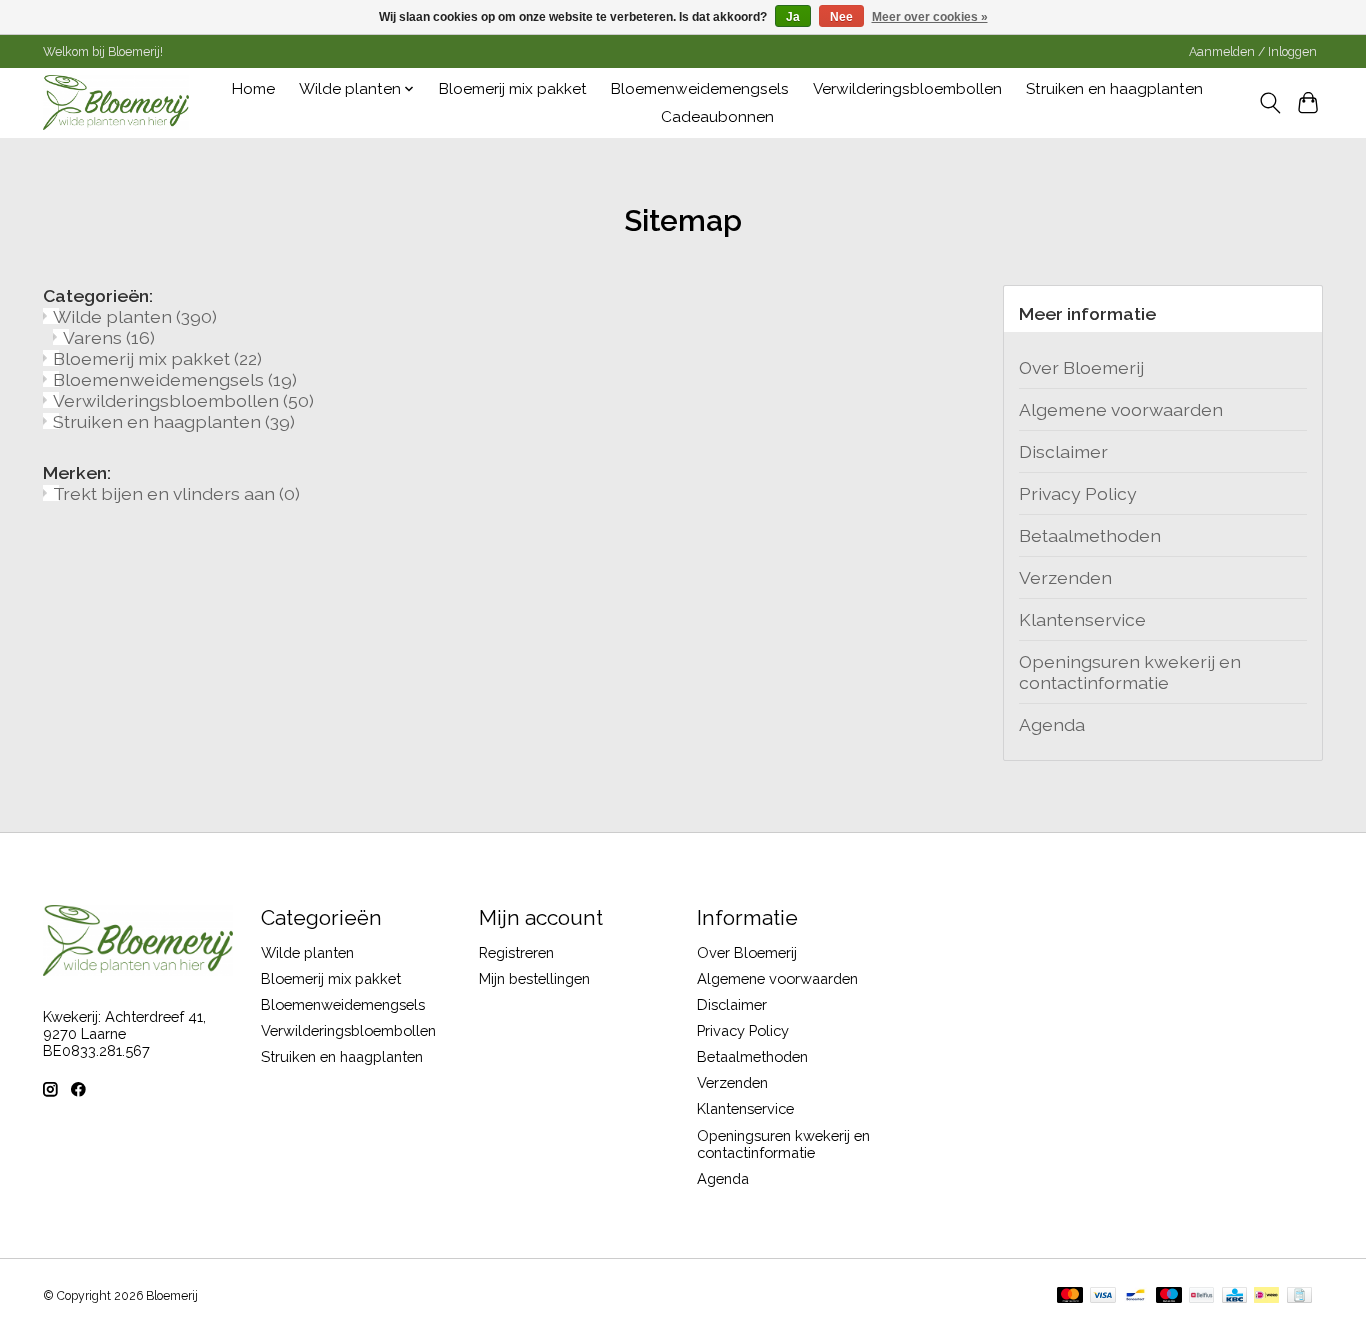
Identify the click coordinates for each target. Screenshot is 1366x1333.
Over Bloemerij (1081, 367)
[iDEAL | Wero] (1266, 1296)
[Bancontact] (1135, 1296)
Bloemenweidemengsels (700, 89)
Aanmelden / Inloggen (1253, 52)
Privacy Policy (1078, 493)
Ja (793, 17)
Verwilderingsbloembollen (907, 89)
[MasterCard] (1070, 1296)
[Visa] (1103, 1296)
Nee (841, 17)
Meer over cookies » (930, 17)
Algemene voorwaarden (1121, 409)
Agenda (1052, 724)
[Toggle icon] (1269, 103)
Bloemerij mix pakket (513, 89)
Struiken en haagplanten (1114, 89)
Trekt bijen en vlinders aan (176, 493)
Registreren (516, 952)
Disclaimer (1063, 451)
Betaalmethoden (1090, 535)
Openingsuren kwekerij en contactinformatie (1130, 672)
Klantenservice (1082, 619)
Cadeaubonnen (717, 117)
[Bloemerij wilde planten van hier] (116, 102)
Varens (109, 337)
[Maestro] (1169, 1296)
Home (253, 89)
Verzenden (1065, 577)
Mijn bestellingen (534, 978)
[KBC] (1234, 1296)
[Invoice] (1299, 1296)
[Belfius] (1201, 1296)
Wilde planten (135, 316)
